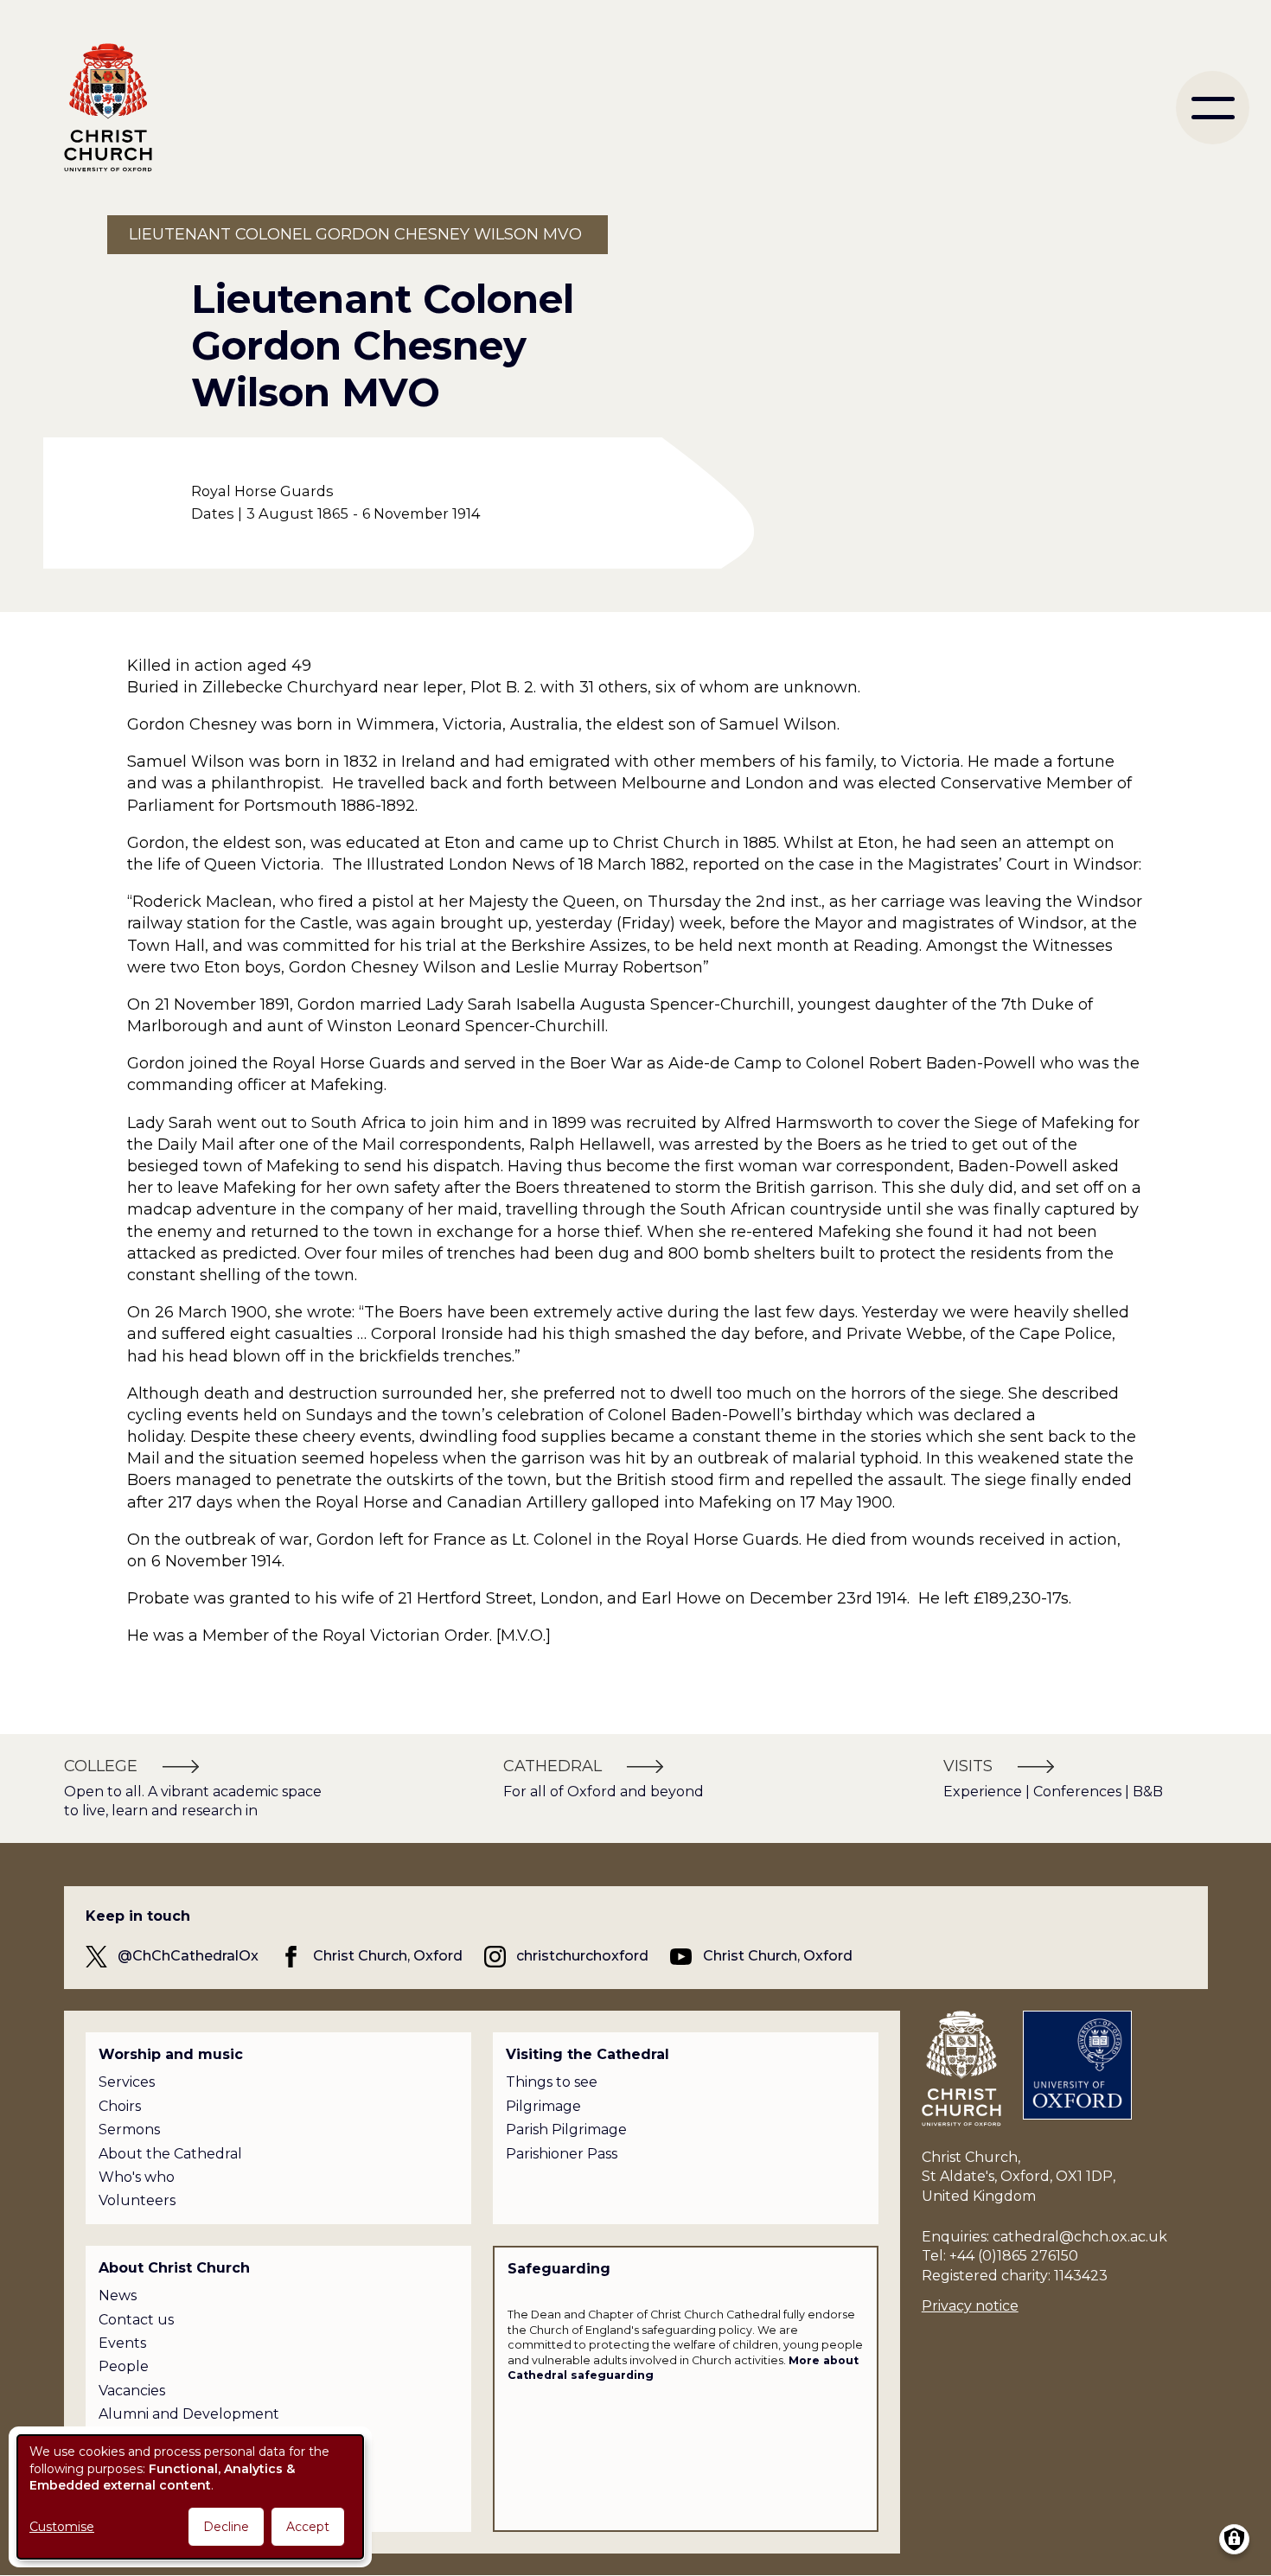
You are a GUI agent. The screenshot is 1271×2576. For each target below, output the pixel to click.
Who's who (137, 2177)
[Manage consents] (1234, 2539)
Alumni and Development (189, 2414)
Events (122, 2343)
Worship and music (171, 2054)
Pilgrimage (543, 2106)
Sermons (129, 2130)
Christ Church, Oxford (388, 1956)
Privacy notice (970, 2306)
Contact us (136, 2320)
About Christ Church (174, 2268)
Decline (226, 2527)
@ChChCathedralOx (188, 1956)
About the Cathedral (170, 2154)
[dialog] (190, 2497)
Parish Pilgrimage (566, 2130)
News (118, 2295)
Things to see (552, 2082)
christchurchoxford (582, 1956)
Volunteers (137, 2200)
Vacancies (132, 2391)
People (124, 2366)
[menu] (1213, 108)
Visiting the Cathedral (588, 2054)
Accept (308, 2527)
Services (127, 2082)
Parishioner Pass (562, 2154)
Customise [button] (62, 2527)
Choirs (120, 2106)
